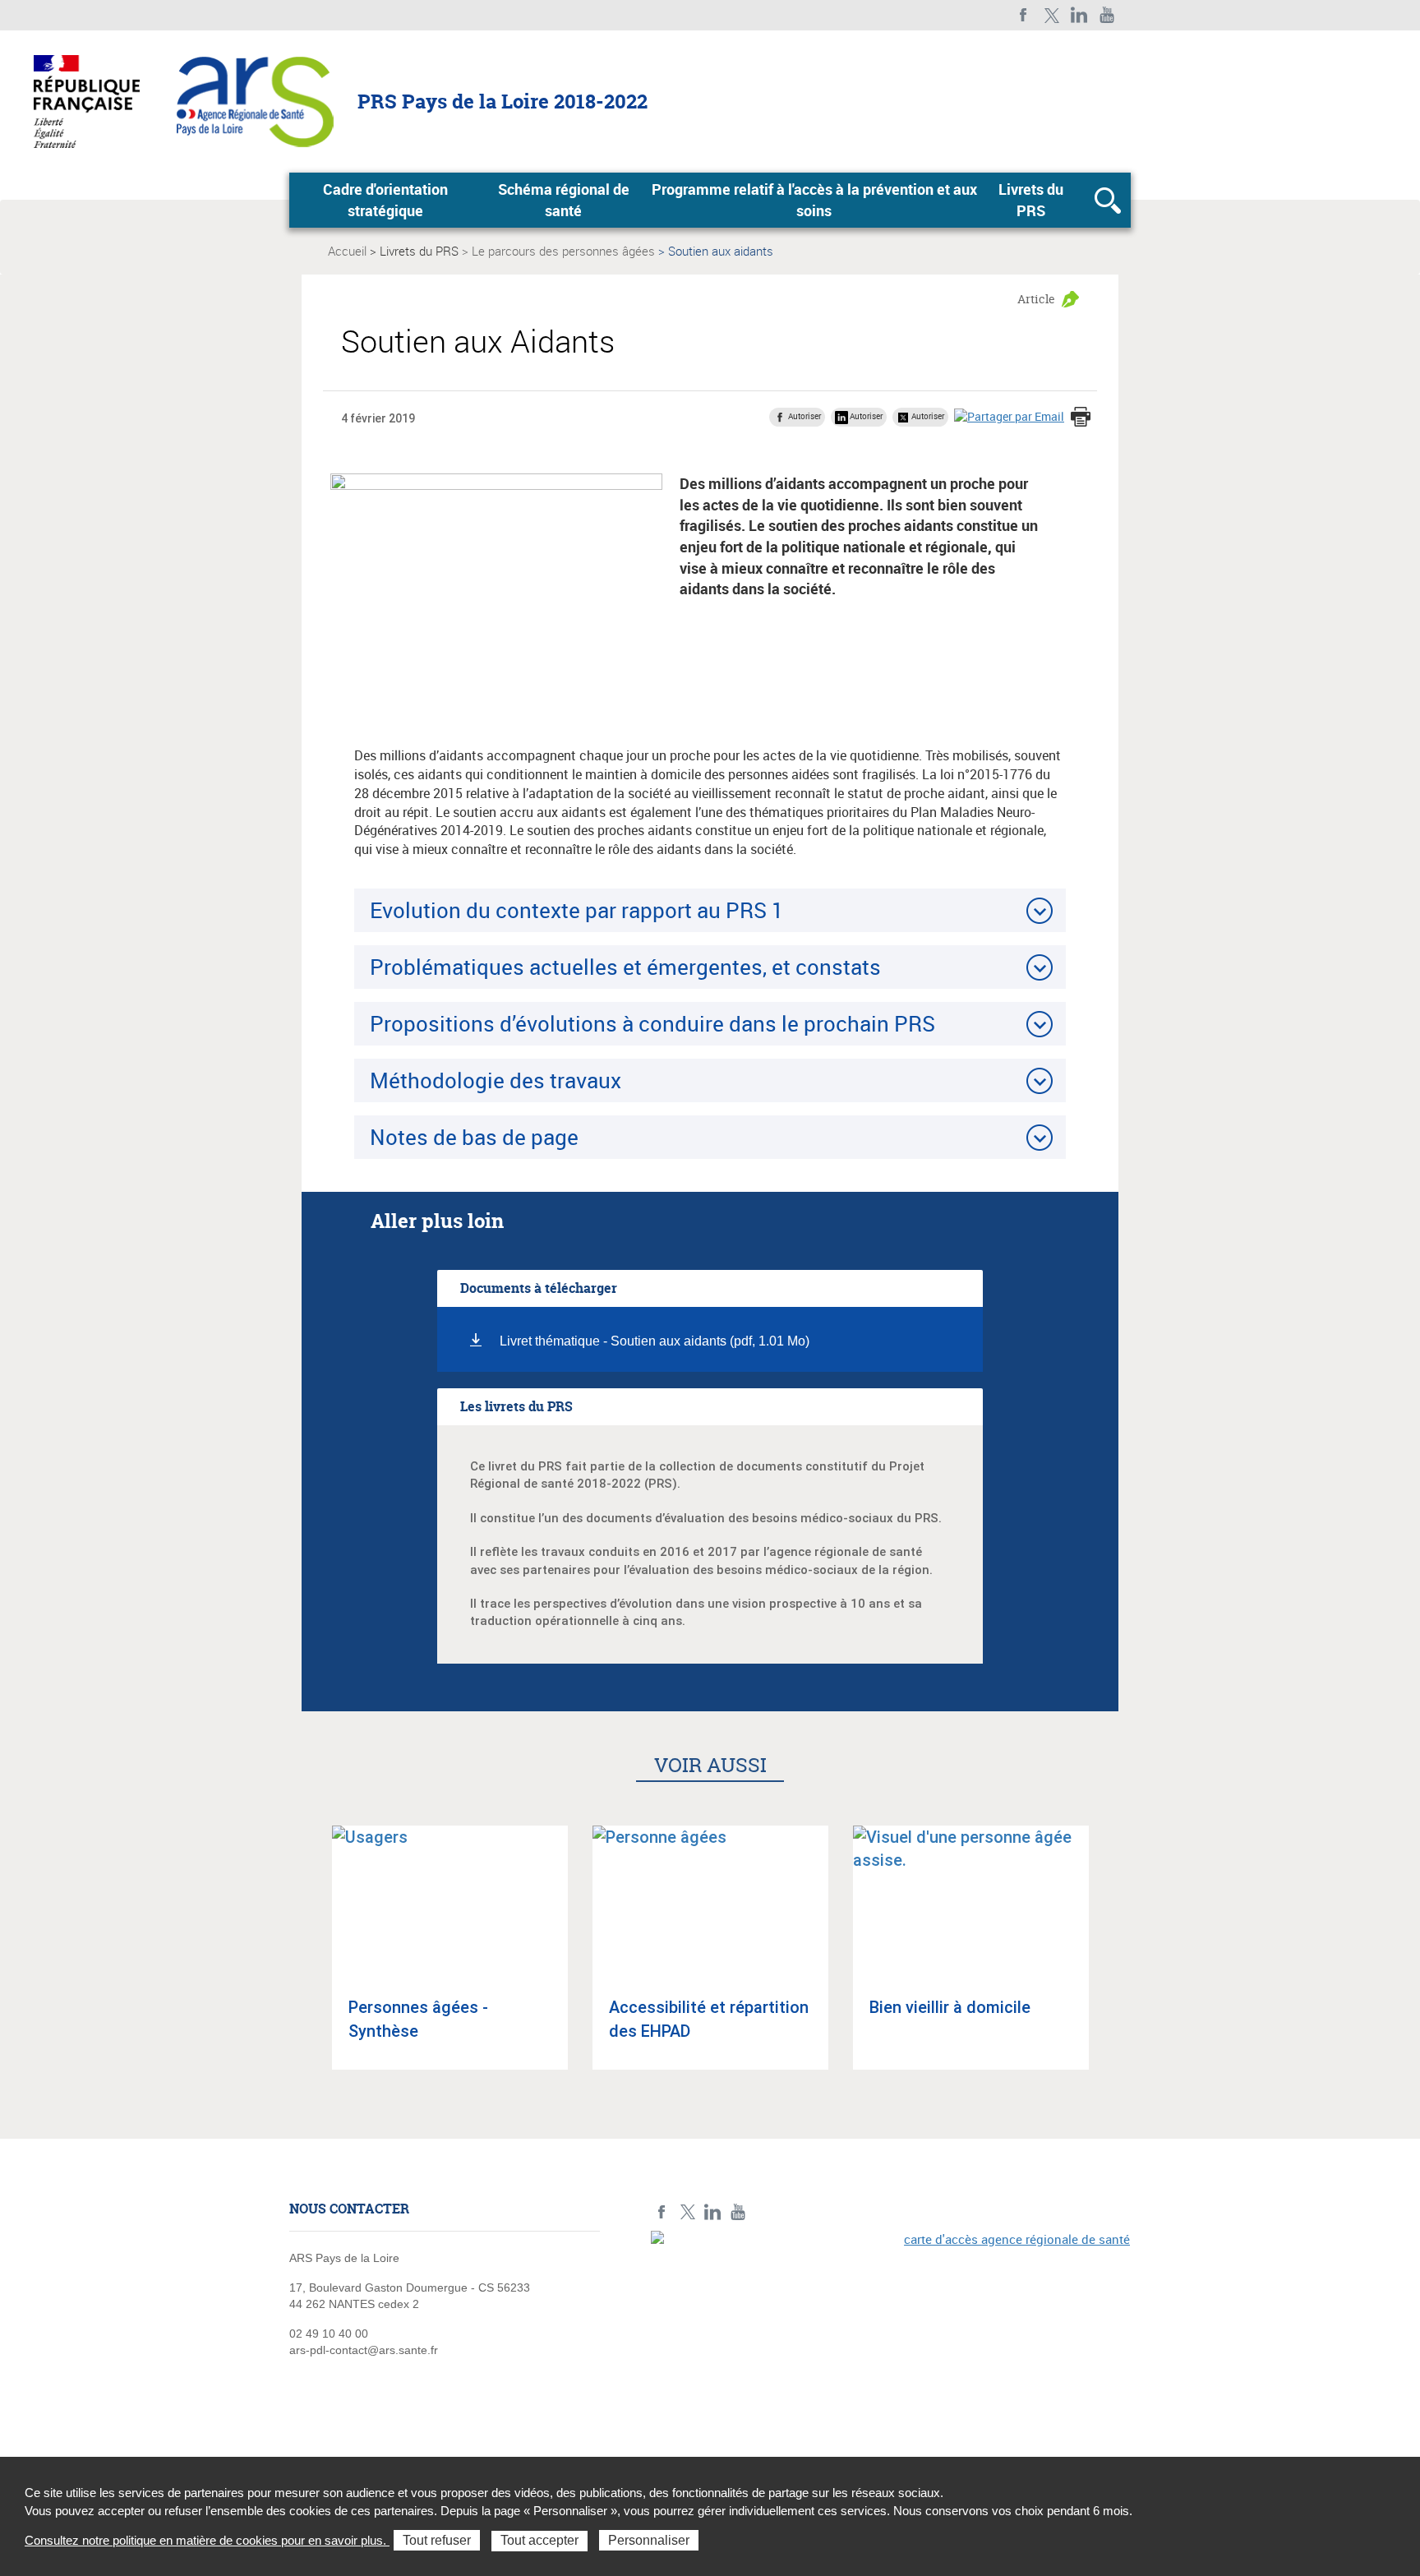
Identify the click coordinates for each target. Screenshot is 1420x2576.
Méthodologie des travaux (496, 1080)
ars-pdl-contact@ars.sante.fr (364, 2350)
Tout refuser (437, 2540)
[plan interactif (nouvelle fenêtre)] (891, 2344)
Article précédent (308, 1962)
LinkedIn (1079, 15)
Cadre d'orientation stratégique (385, 200)
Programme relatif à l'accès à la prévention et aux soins (814, 200)
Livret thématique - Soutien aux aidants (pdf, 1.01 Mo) (655, 1341)
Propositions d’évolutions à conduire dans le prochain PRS (652, 1023)
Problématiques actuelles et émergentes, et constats (625, 967)
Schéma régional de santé (564, 200)
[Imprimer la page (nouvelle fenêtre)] (1081, 418)
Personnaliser (649, 2540)
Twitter (1051, 15)
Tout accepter (539, 2540)
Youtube (1107, 15)
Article (1036, 299)
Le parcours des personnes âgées (563, 251)
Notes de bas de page (474, 1137)
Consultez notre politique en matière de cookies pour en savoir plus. (207, 2540)
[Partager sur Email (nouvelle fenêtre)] (1009, 416)
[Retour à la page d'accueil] (255, 100)
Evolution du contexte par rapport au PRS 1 (577, 910)
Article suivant (1112, 1962)
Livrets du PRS (1031, 200)
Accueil (347, 251)
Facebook (1024, 15)
